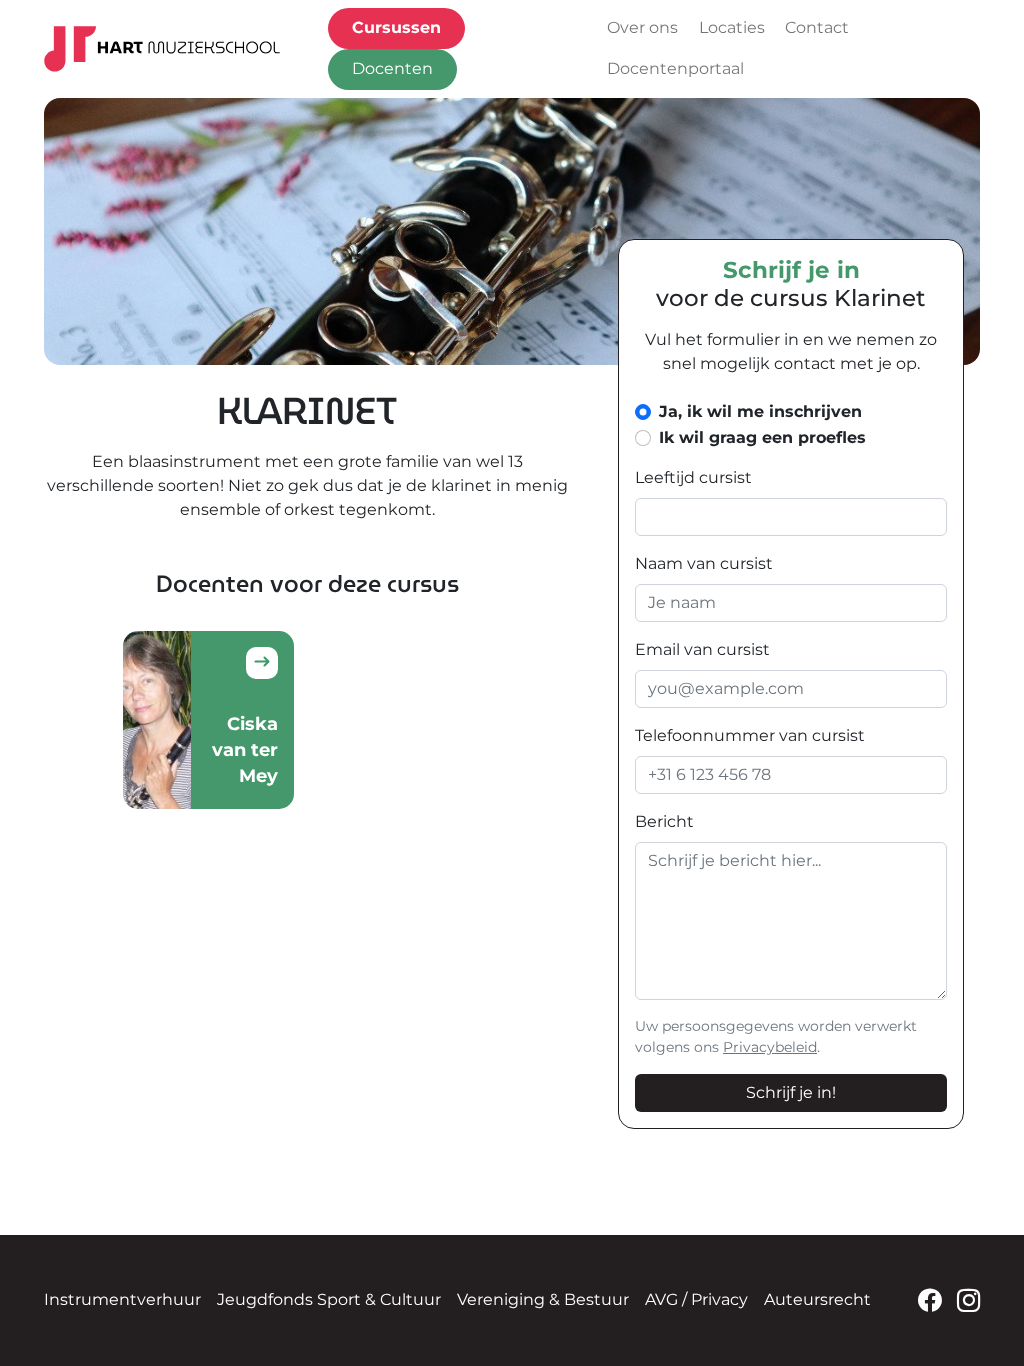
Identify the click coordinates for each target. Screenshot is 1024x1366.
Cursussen (396, 27)
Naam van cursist (704, 563)
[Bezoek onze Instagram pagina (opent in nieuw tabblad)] (968, 1300)
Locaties (732, 27)
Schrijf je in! (791, 1092)
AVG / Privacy (696, 1299)
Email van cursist (702, 649)
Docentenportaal (675, 68)
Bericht (664, 821)
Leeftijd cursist (693, 477)
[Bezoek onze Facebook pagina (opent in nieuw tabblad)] (929, 1300)
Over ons (642, 27)
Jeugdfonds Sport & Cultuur (329, 1299)
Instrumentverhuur (122, 1299)
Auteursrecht (817, 1299)
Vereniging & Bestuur (543, 1299)
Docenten (392, 68)
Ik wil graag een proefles (762, 437)
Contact (817, 27)
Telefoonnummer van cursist (750, 735)
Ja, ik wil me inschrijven (760, 411)
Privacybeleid (770, 1047)
